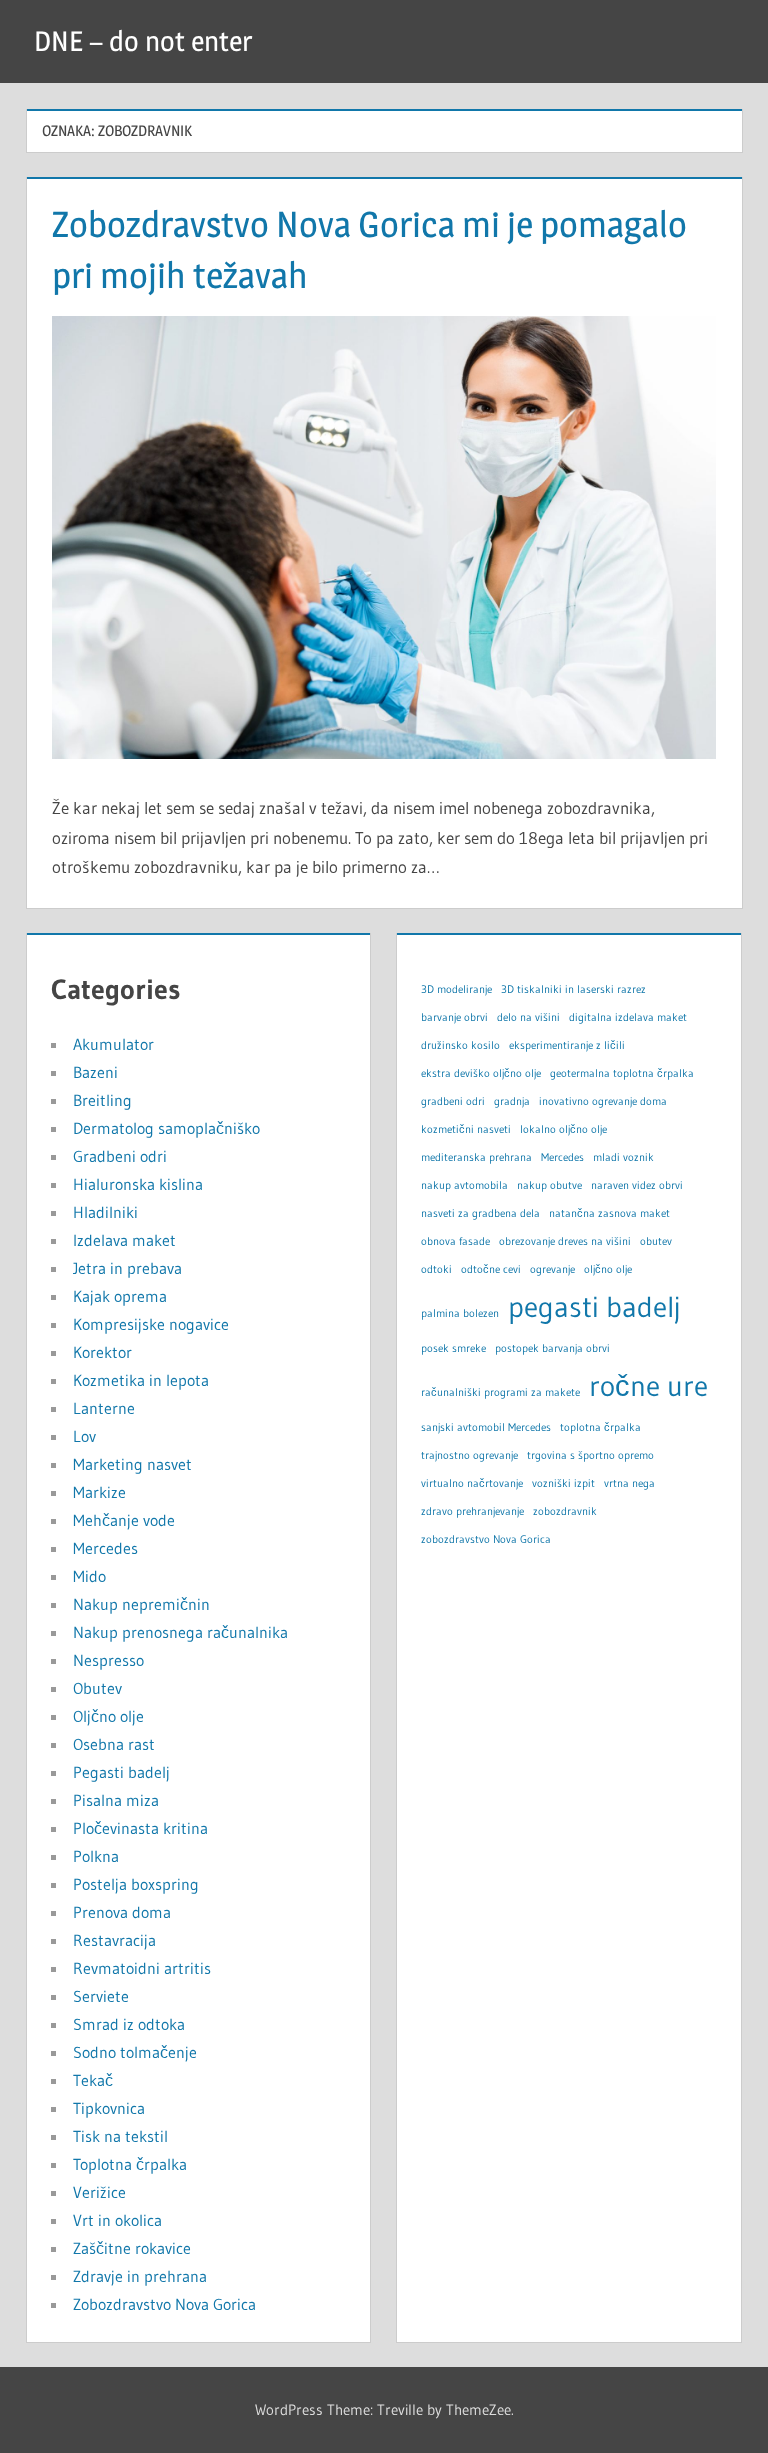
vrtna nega (629, 1483)
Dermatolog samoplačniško (166, 1128)
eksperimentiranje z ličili (567, 1045)
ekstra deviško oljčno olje (481, 1073)
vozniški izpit (563, 1483)
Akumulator (113, 1044)
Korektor (102, 1352)
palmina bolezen (460, 1313)
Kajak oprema (120, 1296)
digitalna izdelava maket (628, 1017)
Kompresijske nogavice (151, 1324)
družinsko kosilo (460, 1045)
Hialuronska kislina (138, 1184)
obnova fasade (455, 1241)
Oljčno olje (108, 1716)
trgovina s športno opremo (590, 1455)
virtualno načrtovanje (472, 1483)
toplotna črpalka (600, 1427)
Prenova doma (122, 1912)
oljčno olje (608, 1269)
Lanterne (104, 1408)
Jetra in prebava (127, 1268)
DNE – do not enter (143, 41)
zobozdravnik (565, 1511)
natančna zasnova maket (609, 1213)
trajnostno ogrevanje (469, 1455)
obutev (656, 1241)
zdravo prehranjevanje (472, 1511)
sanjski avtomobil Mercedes (486, 1427)
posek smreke (453, 1348)
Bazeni (95, 1072)
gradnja (512, 1101)
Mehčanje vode (124, 1520)
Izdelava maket (124, 1240)
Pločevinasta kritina (140, 1828)
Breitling (102, 1100)
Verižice (99, 2192)
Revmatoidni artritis (142, 1968)
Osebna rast (114, 1744)
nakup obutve (549, 1185)
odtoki (436, 1269)
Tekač (93, 2080)
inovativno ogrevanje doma (603, 1101)
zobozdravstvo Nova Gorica (486, 1539)
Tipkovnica (109, 2108)
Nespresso (108, 1660)
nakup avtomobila (464, 1185)
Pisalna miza (116, 1800)
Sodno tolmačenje (135, 2052)
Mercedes (105, 1548)
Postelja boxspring (136, 1884)
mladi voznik (623, 1157)
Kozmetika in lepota (141, 1380)
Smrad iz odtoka (129, 2024)
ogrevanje (552, 1269)
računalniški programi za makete (500, 1392)
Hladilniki (105, 1212)
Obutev (97, 1688)
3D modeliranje (456, 989)
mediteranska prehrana (476, 1157)
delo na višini (528, 1017)
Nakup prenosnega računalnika (180, 1632)
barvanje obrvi (454, 1017)
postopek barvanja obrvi (552, 1348)
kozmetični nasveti (466, 1129)
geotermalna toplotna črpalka (622, 1073)
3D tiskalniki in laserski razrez (573, 989)
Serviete (101, 1996)
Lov (84, 1436)
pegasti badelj (594, 1306)
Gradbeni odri (120, 1156)
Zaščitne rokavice (132, 2248)
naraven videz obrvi (637, 1185)
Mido (89, 1576)
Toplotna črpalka (130, 2164)
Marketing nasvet (132, 1464)
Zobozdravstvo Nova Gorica (164, 2304)
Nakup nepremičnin (141, 1604)
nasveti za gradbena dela (480, 1213)
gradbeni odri (453, 1101)
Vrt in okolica (117, 2220)
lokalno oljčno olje (563, 1129)
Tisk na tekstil (120, 2136)
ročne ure (648, 1385)
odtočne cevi (491, 1269)
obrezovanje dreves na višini (565, 1241)
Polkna (96, 1856)
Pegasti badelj (121, 1772)
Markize (99, 1492)
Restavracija (114, 1940)
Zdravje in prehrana (140, 2276)
